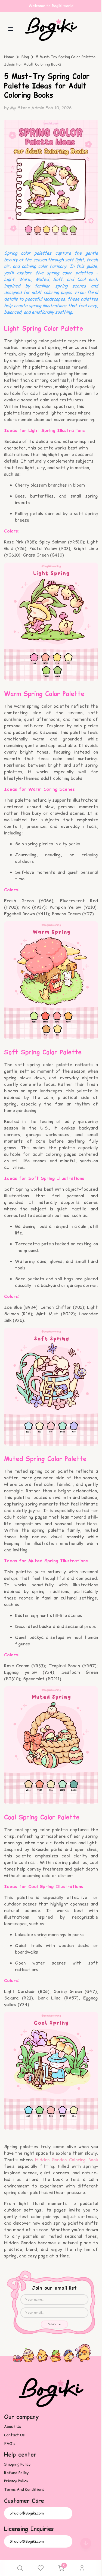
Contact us (14, 2435)
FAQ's (10, 2444)
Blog (25, 57)
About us (13, 2427)
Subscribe (54, 2324)
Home (9, 57)
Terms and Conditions (24, 2490)
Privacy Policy (16, 2481)
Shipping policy (17, 2464)
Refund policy (16, 2473)
